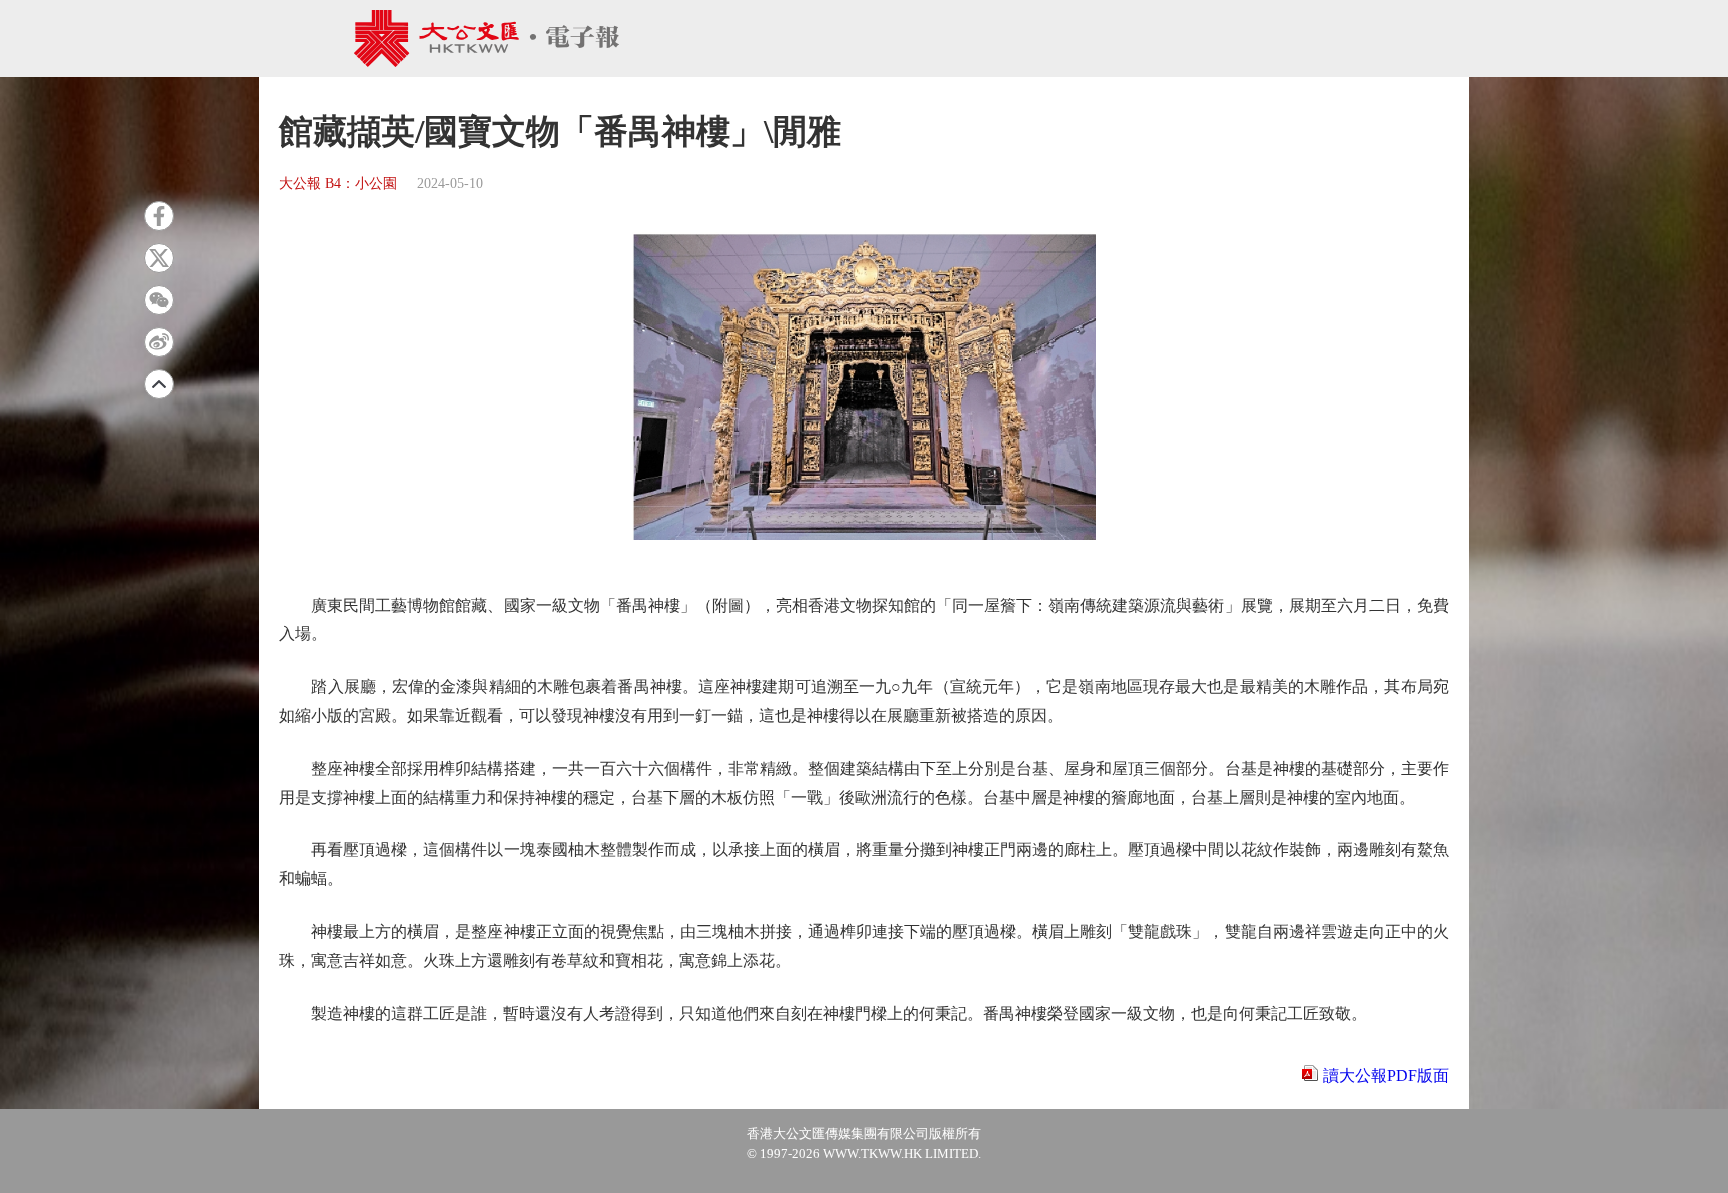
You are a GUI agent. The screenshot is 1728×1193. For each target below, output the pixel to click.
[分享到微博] (159, 342)
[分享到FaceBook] (159, 216)
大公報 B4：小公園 (338, 183)
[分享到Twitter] (159, 258)
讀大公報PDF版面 (1386, 1075)
